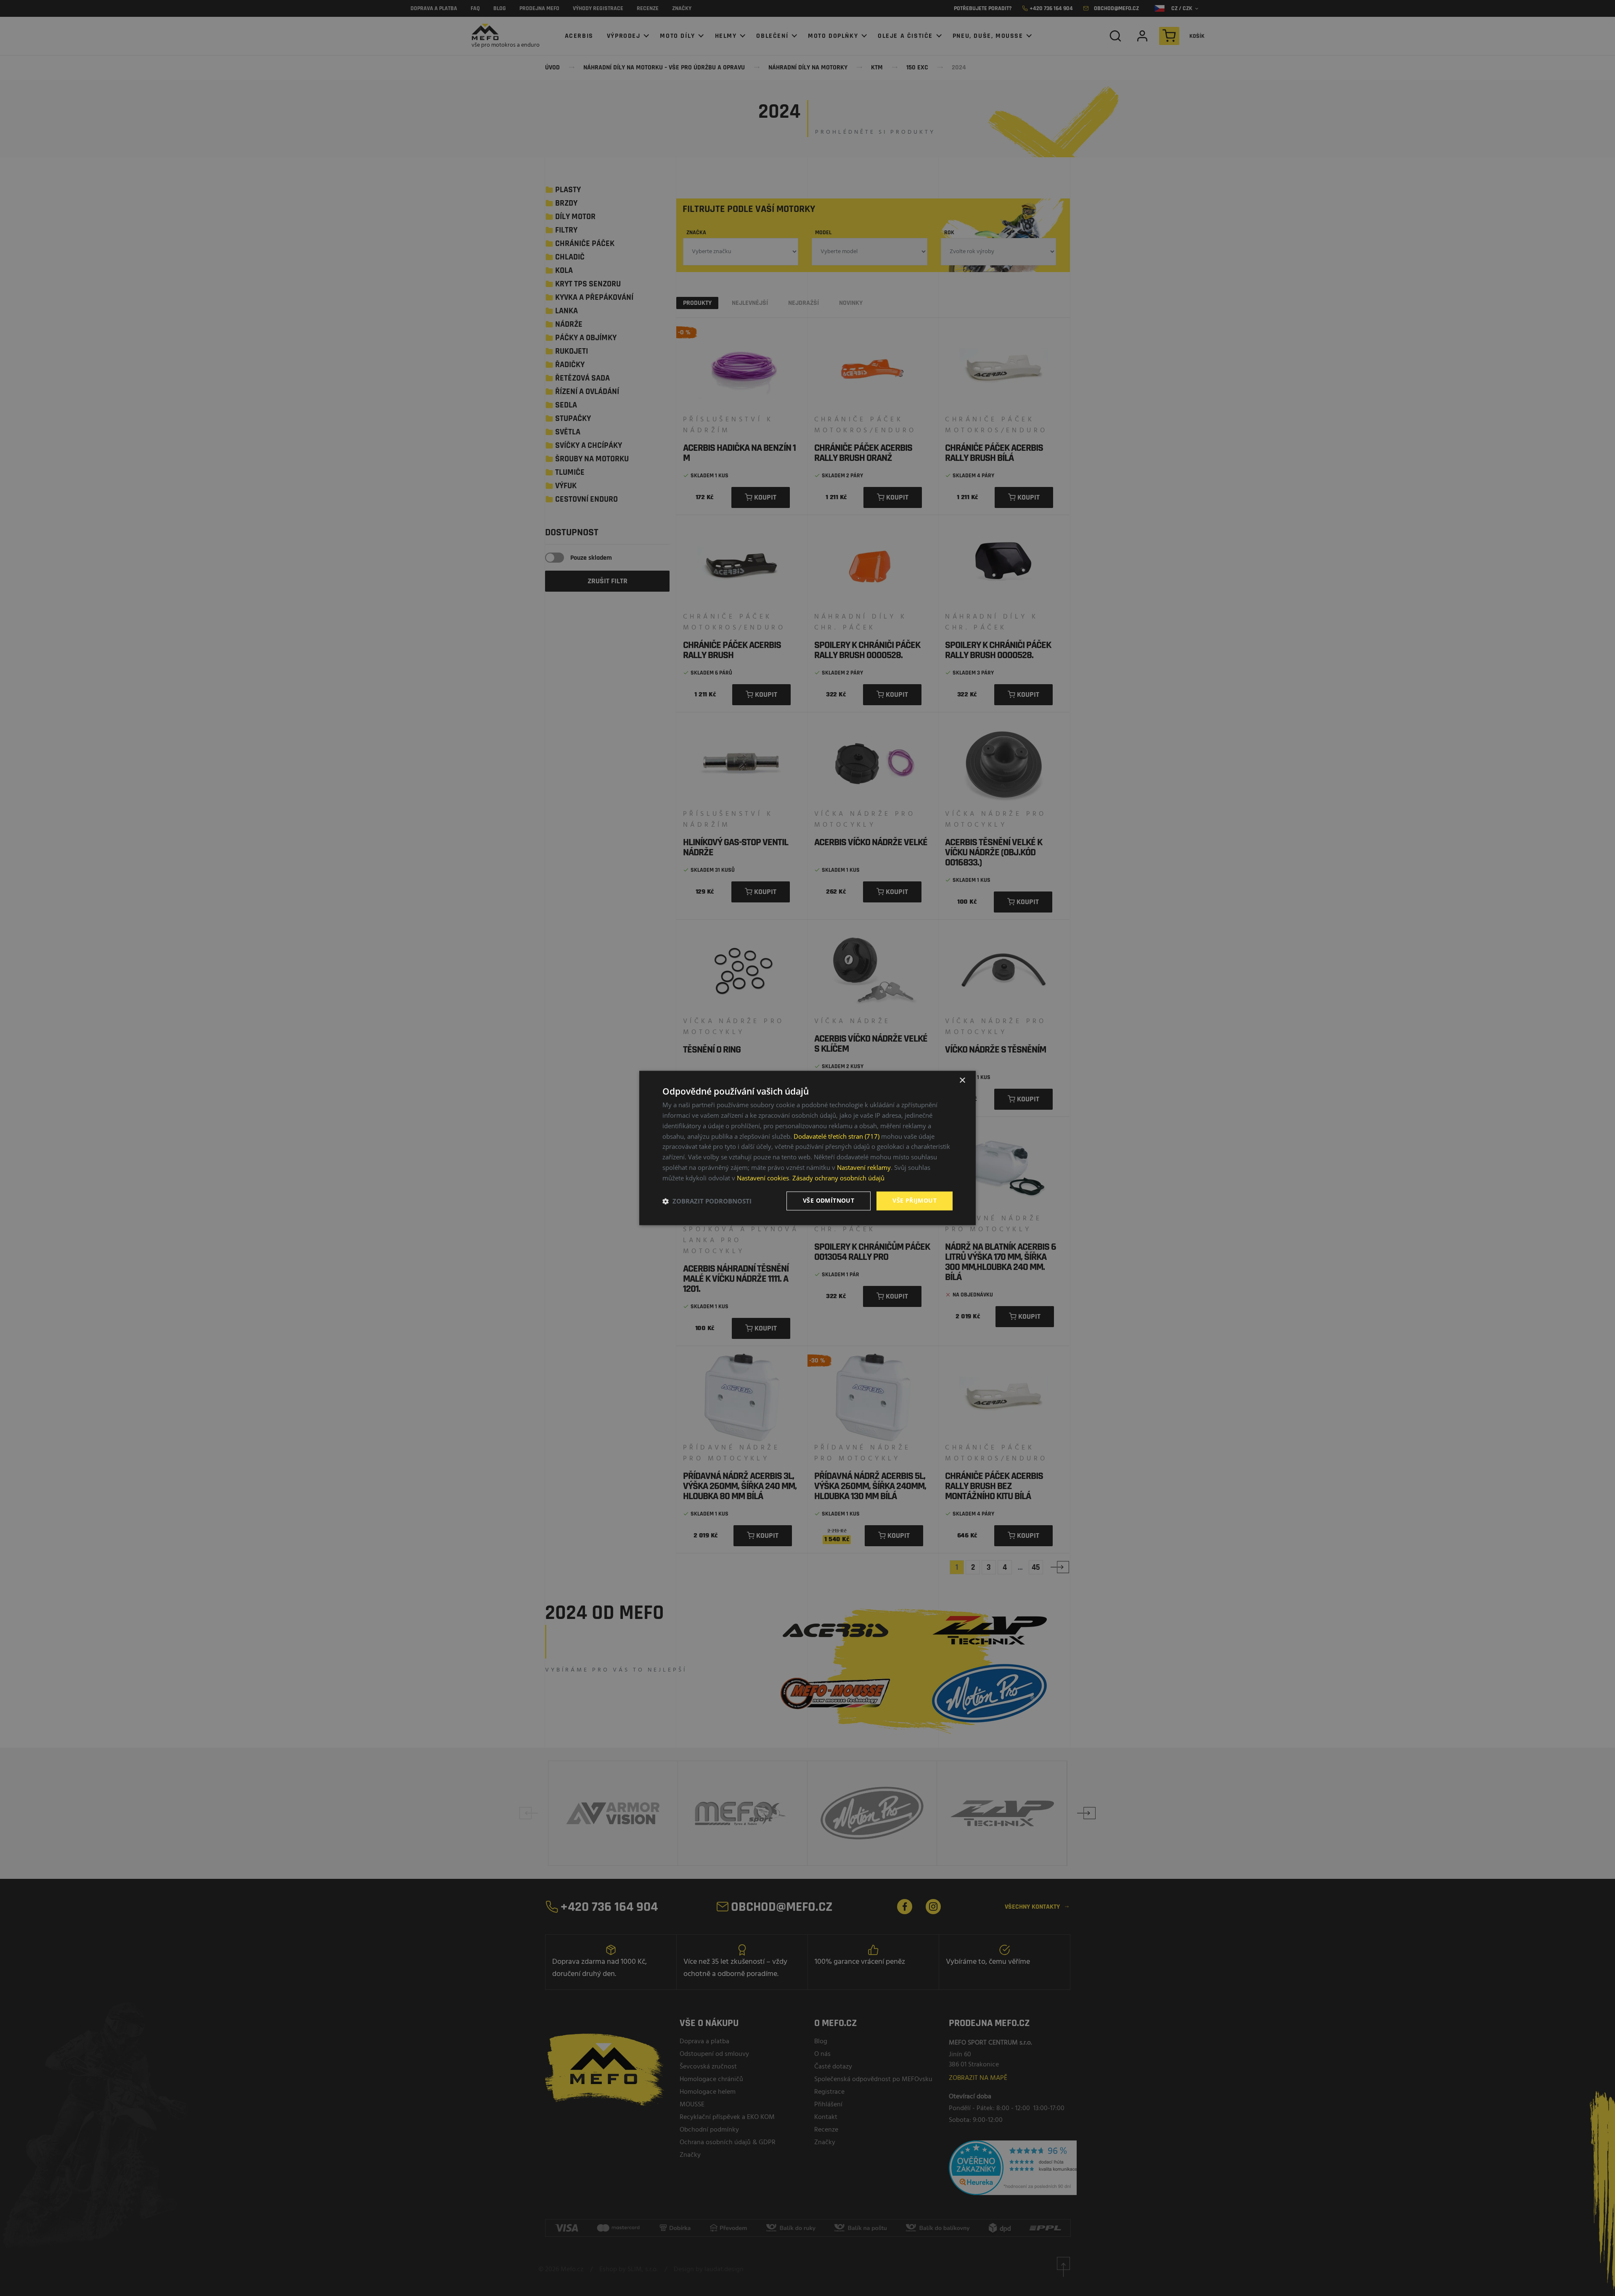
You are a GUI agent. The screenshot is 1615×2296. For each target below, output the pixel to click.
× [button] (962, 1081)
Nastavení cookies (763, 1178)
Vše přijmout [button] (915, 1201)
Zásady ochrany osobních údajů (838, 1178)
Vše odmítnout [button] (829, 1201)
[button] (707, 1201)
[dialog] (807, 1148)
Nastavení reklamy (864, 1167)
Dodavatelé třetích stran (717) (837, 1136)
